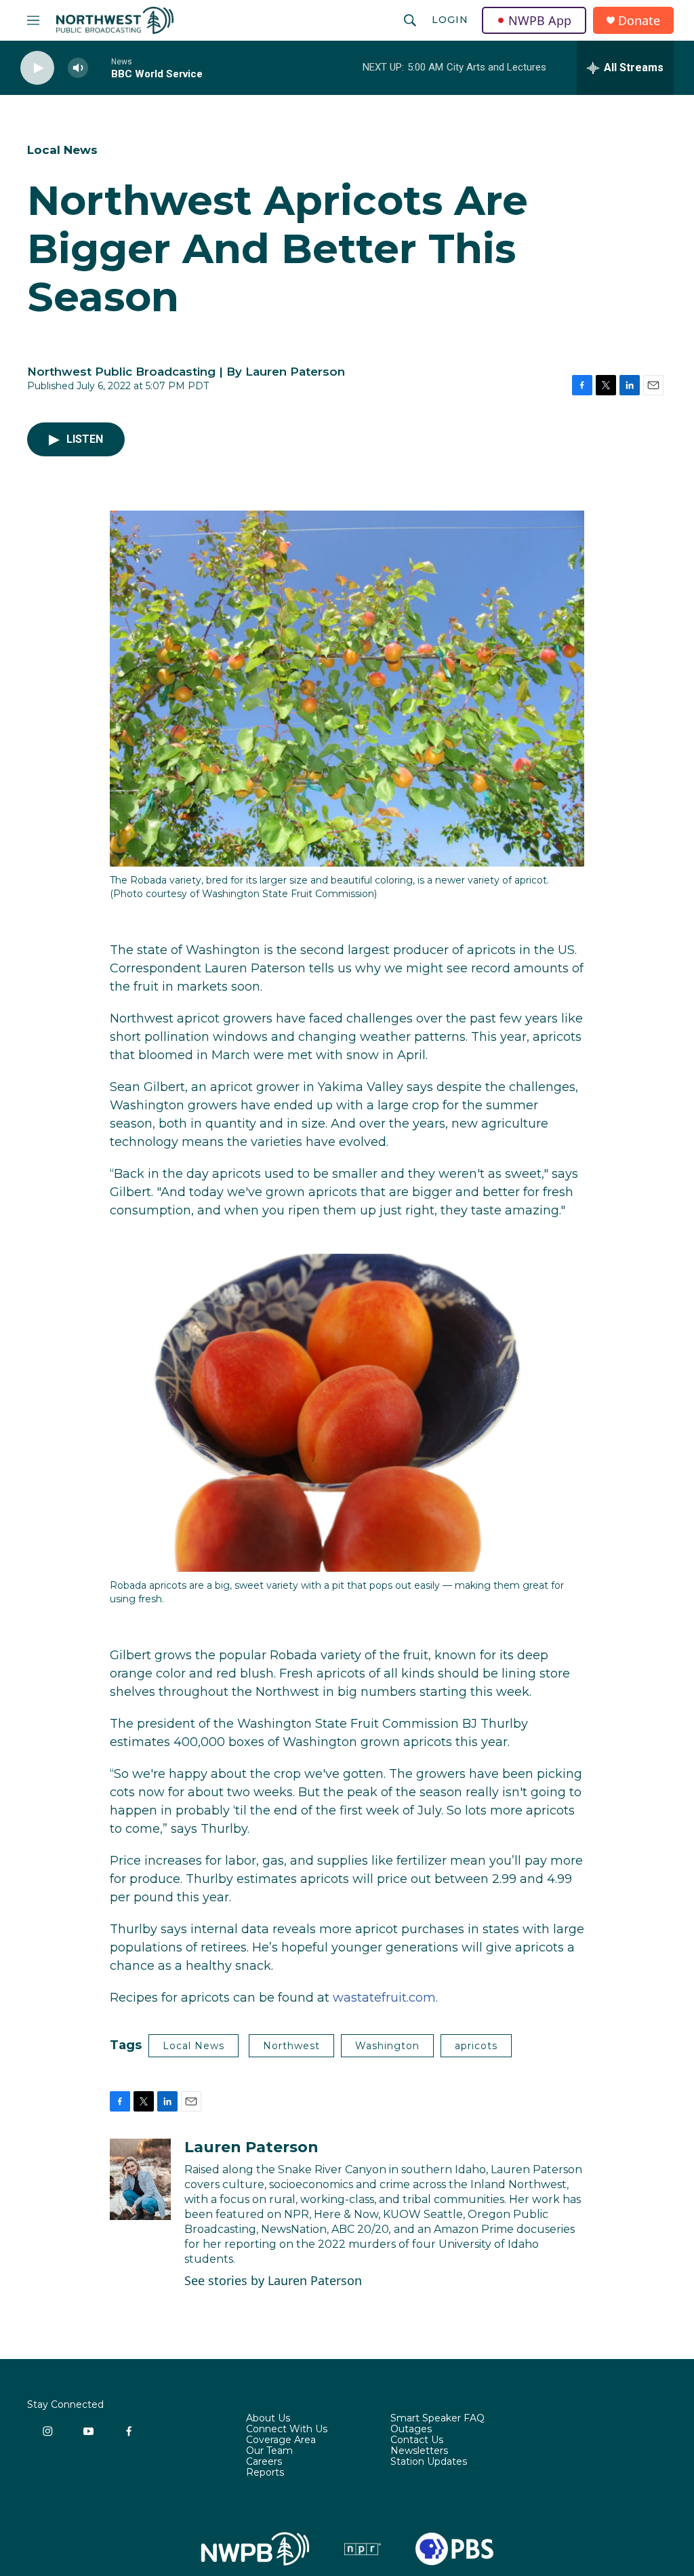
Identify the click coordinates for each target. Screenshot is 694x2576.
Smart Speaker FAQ (437, 2419)
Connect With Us (287, 2430)
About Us (268, 2419)
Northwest (291, 2046)
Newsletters (419, 2451)
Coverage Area (281, 2440)
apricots (476, 2046)
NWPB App (540, 20)
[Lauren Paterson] (140, 2179)
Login (450, 20)
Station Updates (429, 2462)
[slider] (100, 67)
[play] (37, 68)
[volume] (78, 68)
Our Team (269, 2451)
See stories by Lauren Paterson (273, 2280)
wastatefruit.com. (385, 1998)
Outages (411, 2430)
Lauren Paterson (251, 2147)
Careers (264, 2462)
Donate (639, 21)
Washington (387, 2046)
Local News (62, 150)
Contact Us (417, 2440)
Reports (265, 2473)
